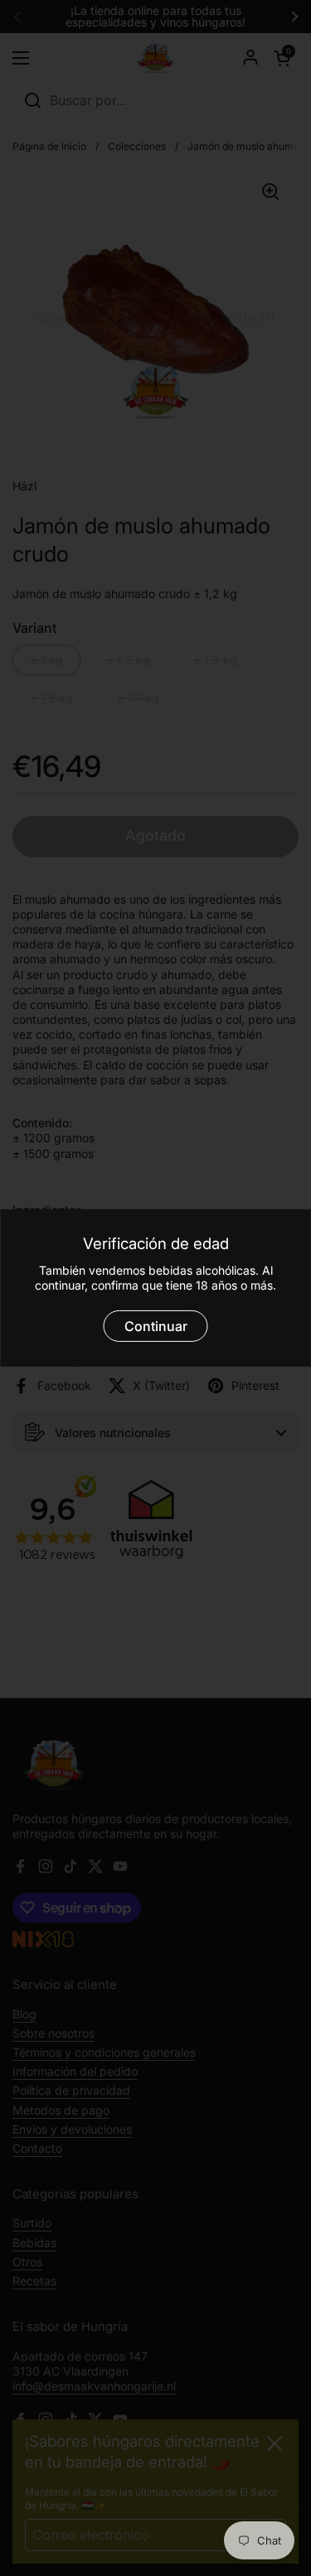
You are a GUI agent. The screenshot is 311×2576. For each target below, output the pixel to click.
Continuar (156, 1326)
